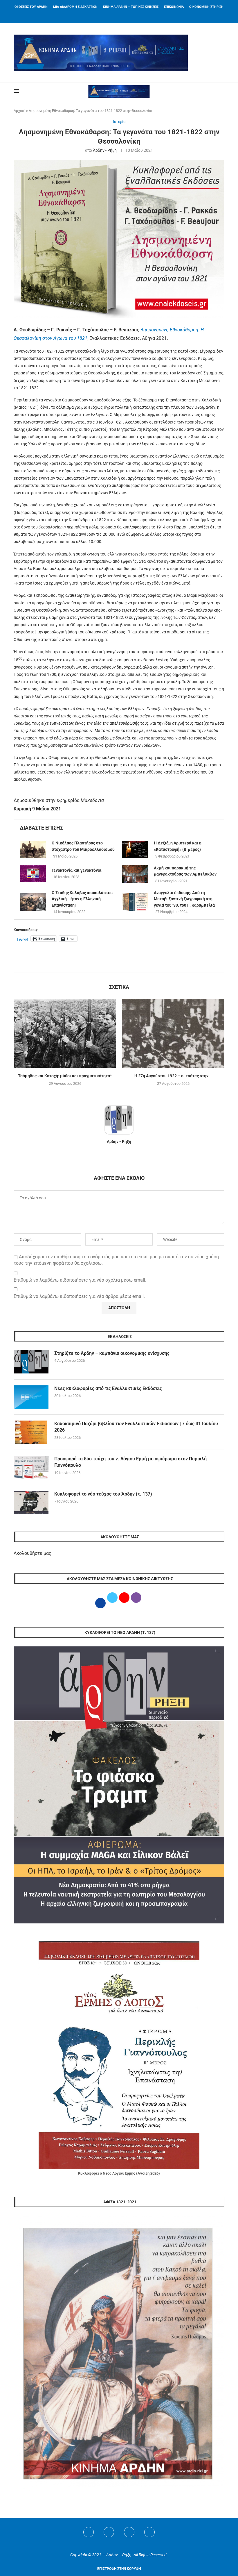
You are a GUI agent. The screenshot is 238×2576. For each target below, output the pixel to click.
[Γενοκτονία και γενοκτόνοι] (33, 873)
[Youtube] (129, 2532)
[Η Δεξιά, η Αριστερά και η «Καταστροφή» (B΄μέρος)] (135, 849)
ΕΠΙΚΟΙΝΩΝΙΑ (174, 7)
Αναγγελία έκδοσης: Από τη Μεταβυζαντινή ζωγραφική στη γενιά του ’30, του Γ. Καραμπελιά (184, 899)
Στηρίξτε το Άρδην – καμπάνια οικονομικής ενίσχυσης (112, 1353)
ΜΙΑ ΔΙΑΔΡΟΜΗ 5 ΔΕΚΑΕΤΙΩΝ (75, 7)
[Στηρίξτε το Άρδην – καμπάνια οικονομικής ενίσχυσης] (31, 1362)
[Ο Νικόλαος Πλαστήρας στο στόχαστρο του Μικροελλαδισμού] (33, 849)
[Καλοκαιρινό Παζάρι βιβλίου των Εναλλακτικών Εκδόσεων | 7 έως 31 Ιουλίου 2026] (31, 1432)
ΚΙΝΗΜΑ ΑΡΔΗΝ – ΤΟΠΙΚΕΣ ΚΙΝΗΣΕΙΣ (131, 7)
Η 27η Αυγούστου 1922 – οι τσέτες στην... (173, 1076)
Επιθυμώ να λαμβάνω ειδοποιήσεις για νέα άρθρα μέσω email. (79, 1296)
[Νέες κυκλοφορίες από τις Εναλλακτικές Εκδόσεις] (31, 1397)
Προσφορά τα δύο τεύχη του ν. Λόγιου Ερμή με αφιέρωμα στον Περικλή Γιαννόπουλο (130, 1462)
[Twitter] (109, 2532)
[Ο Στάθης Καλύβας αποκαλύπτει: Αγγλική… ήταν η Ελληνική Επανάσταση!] (33, 902)
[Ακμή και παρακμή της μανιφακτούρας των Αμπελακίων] (135, 874)
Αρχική (19, 111)
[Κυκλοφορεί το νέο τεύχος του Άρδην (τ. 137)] (31, 1503)
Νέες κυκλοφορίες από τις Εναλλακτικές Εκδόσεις (108, 1388)
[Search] (221, 91)
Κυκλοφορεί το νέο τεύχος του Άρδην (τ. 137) (103, 1494)
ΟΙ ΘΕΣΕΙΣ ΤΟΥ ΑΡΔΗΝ (31, 7)
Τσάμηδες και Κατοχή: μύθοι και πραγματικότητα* (65, 1076)
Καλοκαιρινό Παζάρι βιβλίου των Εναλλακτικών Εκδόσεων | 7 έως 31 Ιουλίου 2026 (136, 1427)
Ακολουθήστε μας (33, 1553)
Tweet (22, 939)
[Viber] (149, 2532)
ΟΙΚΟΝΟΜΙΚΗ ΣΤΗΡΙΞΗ (206, 7)
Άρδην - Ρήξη (105, 150)
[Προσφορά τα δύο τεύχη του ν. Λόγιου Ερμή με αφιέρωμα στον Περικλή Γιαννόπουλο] (31, 1467)
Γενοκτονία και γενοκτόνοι (77, 870)
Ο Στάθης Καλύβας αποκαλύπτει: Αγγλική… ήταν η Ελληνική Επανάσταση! (82, 899)
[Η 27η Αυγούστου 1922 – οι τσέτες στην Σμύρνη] (173, 1034)
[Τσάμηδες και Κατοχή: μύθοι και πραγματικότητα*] (65, 1034)
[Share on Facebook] (113, 966)
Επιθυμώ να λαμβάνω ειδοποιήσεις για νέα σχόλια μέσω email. (80, 1280)
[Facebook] (112, 15)
